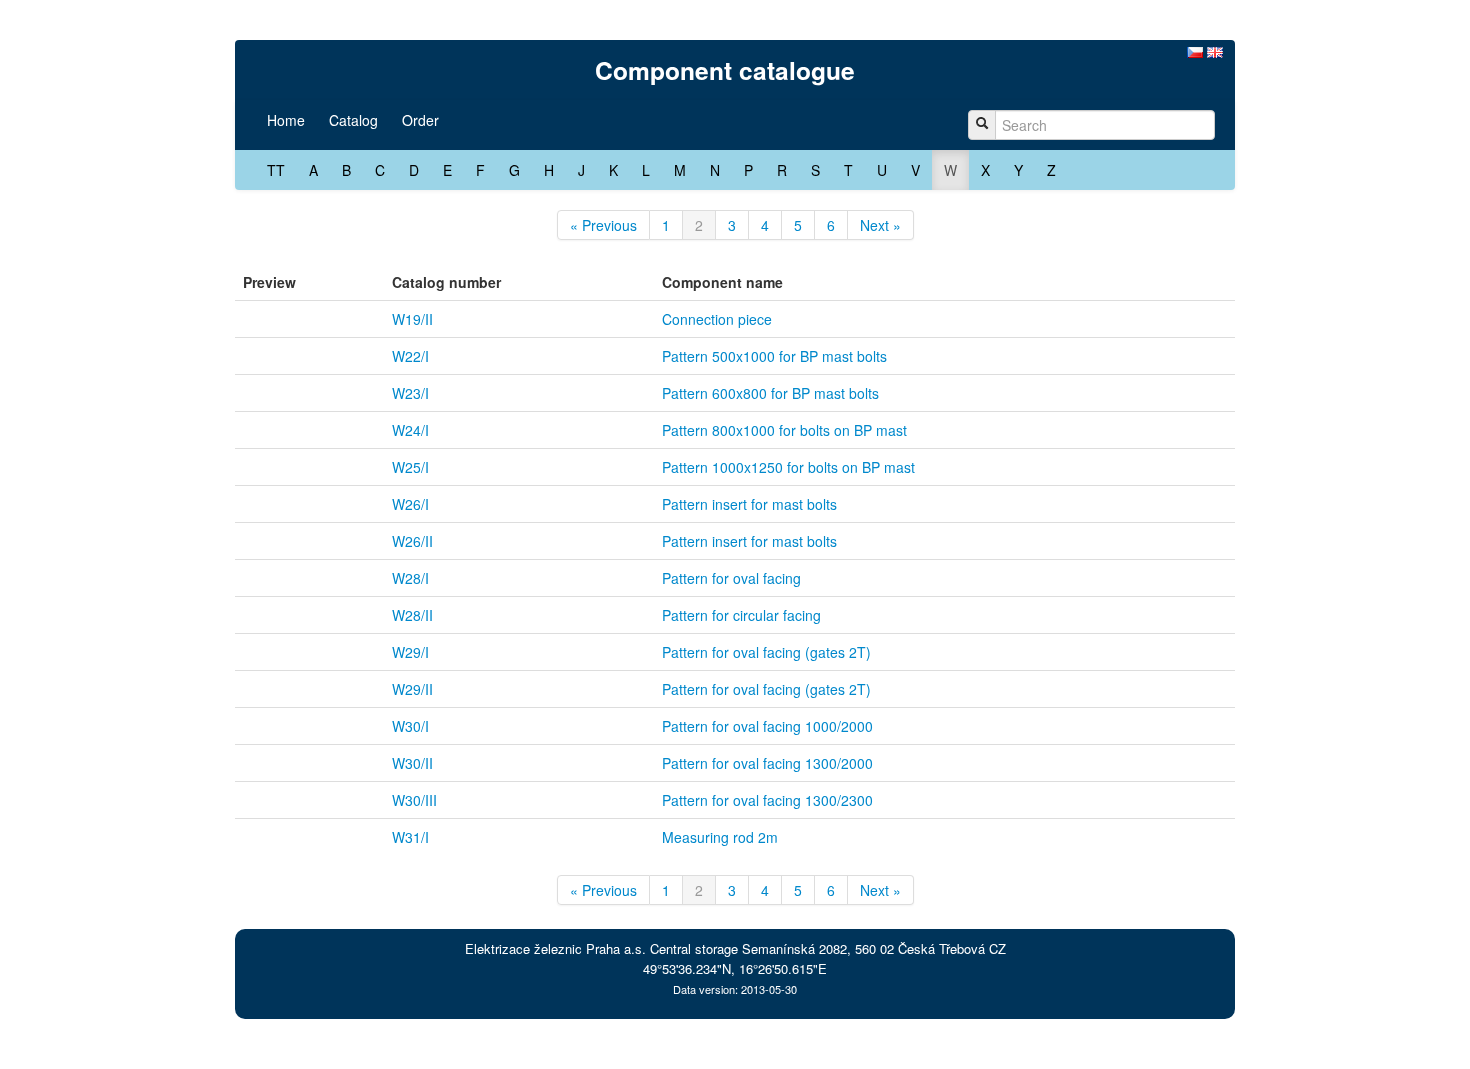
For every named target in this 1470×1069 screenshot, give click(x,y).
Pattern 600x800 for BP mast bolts (770, 393)
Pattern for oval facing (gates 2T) (766, 652)
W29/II (412, 689)
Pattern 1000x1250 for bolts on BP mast (788, 467)
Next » (880, 225)
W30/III (414, 800)
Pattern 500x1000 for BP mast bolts (774, 356)
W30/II (412, 763)
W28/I (410, 578)
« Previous (603, 225)
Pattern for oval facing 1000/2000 (767, 726)
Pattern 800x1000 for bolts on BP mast (784, 430)
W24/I (410, 430)
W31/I (410, 837)
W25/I (410, 467)
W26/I (410, 504)
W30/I (410, 726)
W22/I (410, 356)
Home (286, 120)
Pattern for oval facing (731, 578)
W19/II (412, 319)
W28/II (412, 615)
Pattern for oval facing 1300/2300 (767, 800)
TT (276, 170)
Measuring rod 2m (720, 837)
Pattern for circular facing (741, 615)
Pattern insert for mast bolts (749, 504)
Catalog (353, 120)
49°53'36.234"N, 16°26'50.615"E (735, 968)
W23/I (410, 393)
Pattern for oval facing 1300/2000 (767, 763)
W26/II (412, 541)
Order (420, 120)
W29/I (410, 652)
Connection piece (717, 319)
